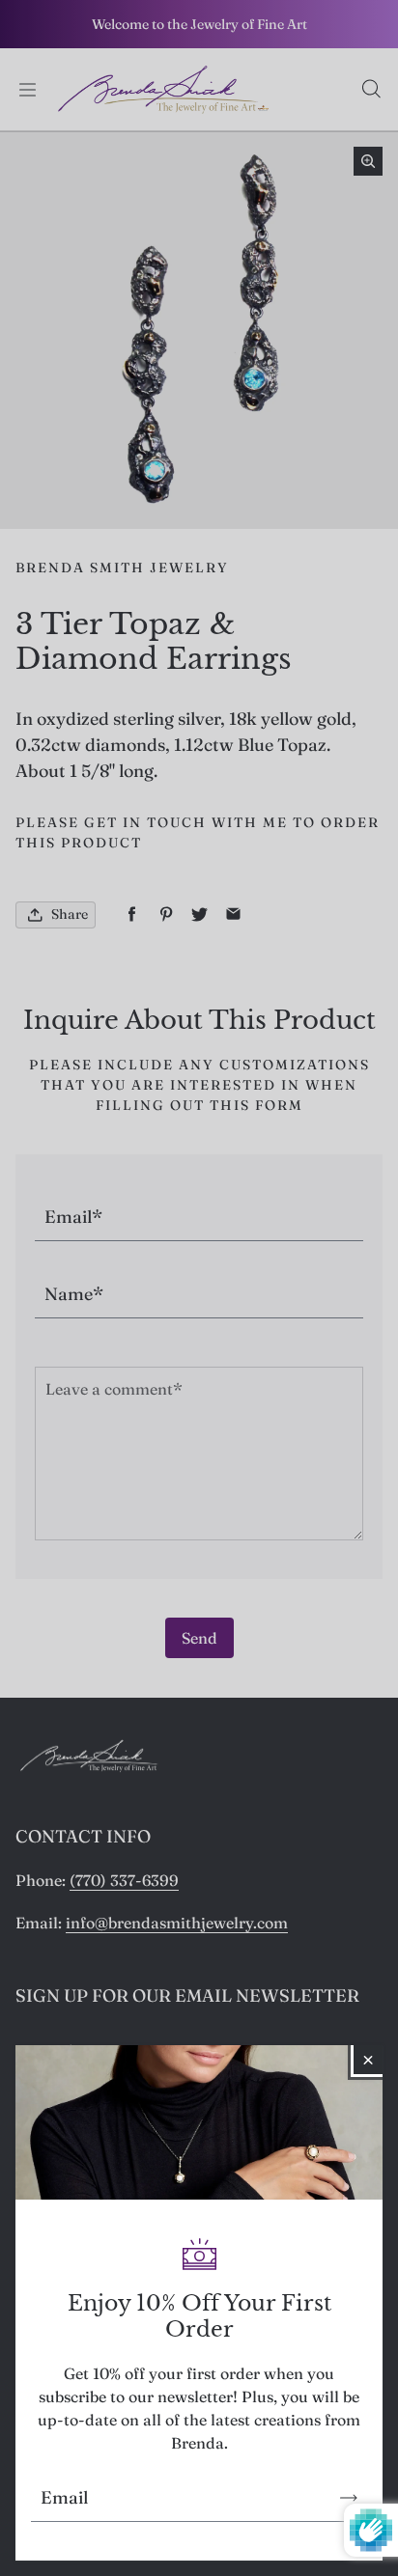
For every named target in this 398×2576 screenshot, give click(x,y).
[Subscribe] (349, 2498)
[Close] (368, 2060)
